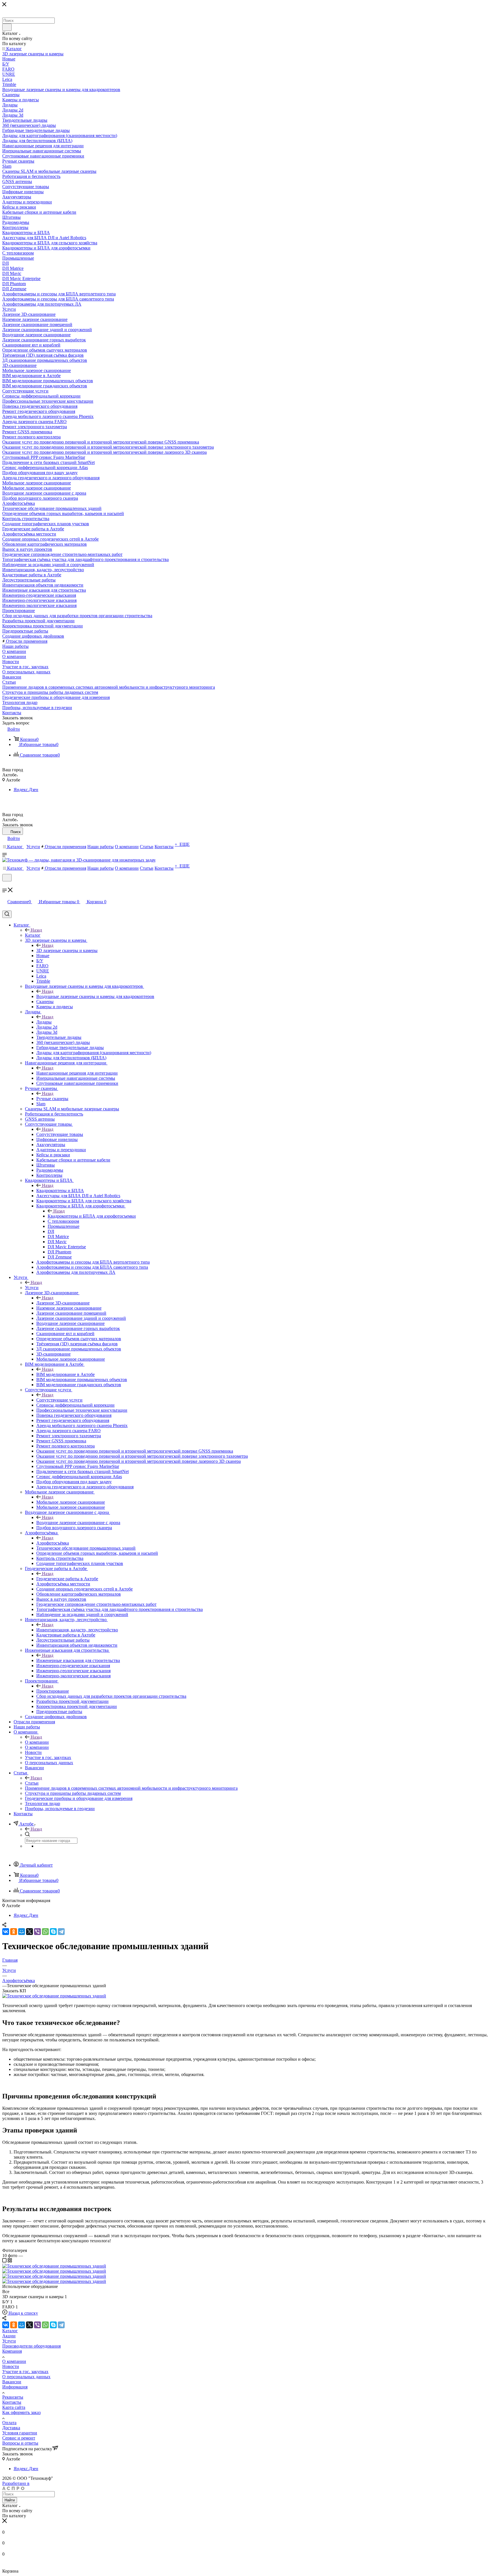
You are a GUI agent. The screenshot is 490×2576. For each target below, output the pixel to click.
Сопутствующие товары (60, 1134)
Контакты (12, 2402)
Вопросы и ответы (20, 2443)
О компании (37, 1742)
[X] (29, 1932)
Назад (36, 930)
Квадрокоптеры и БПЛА (60, 1191)
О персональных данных (26, 2377)
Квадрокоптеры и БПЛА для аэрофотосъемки (92, 1216)
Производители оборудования (31, 2346)
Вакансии (12, 2382)
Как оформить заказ (21, 2412)
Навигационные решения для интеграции (77, 1073)
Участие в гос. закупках (25, 2372)
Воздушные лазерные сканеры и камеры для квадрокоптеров (95, 996)
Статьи (32, 1783)
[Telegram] (61, 1932)
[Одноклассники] (14, 1932)
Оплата (9, 2423)
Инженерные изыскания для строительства (78, 1660)
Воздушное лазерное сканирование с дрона (78, 1523)
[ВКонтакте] (6, 1932)
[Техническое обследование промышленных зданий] (54, 1996)
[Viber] (37, 1932)
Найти (10, 2500)
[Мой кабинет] (5, 885)
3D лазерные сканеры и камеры (67, 950)
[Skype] (53, 1932)
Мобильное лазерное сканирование (71, 1502)
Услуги (32, 1288)
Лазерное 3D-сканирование (63, 1303)
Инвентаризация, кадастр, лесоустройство (77, 1630)
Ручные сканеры (52, 1099)
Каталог (33, 935)
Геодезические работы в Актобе (67, 1579)
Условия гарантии (20, 2433)
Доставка (11, 2428)
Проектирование (53, 1691)
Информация (15, 2387)
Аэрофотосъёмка (53, 1543)
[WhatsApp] (45, 1932)
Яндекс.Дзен (26, 790)
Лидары (44, 1022)
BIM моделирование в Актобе (66, 1374)
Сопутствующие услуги (59, 1400)
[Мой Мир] (22, 1932)
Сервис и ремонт (19, 2438)
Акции (9, 2336)
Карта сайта (14, 2407)
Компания (12, 2351)
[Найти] (7, 27)
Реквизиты (13, 2397)
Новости (11, 2366)
